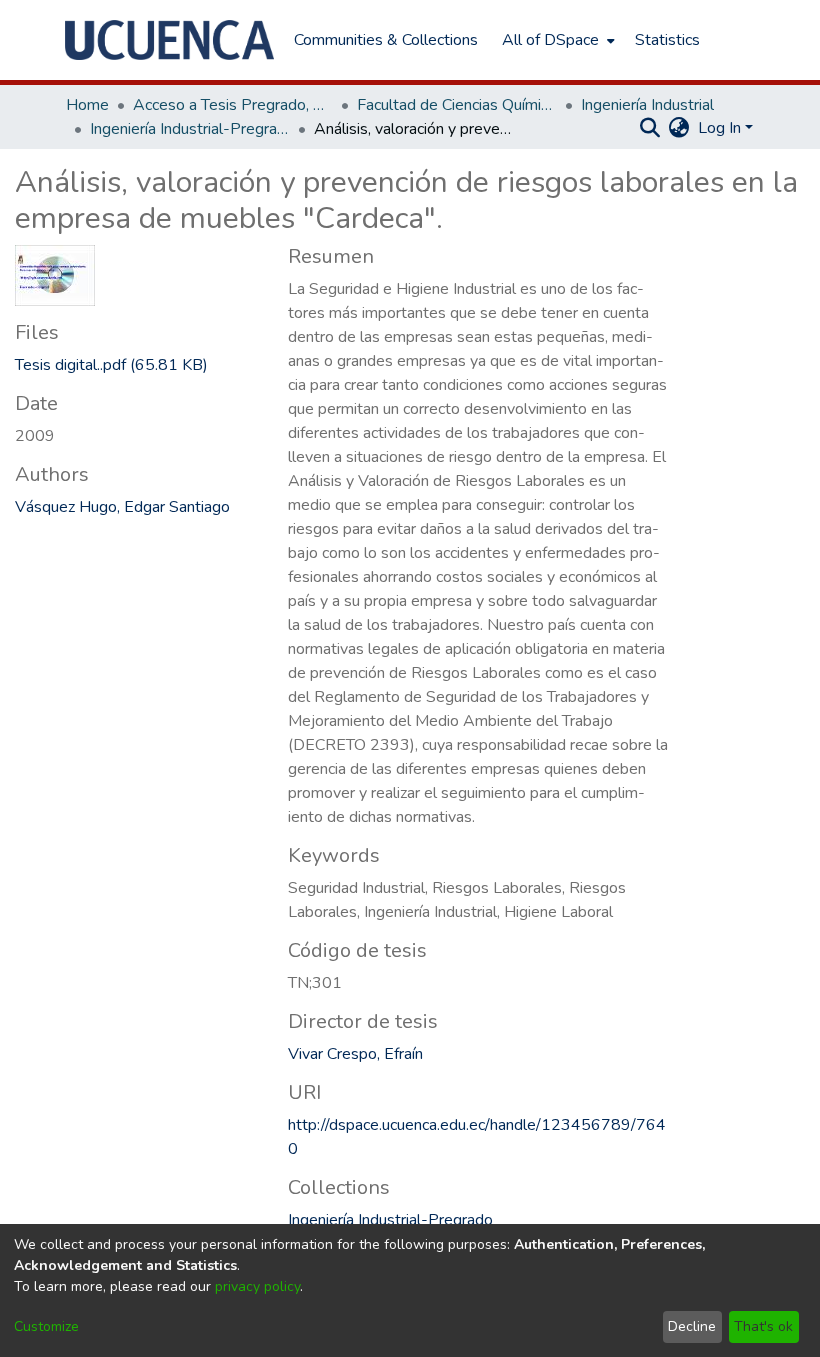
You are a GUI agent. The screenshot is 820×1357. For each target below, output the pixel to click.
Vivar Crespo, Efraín (355, 1054)
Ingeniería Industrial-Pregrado (190, 129)
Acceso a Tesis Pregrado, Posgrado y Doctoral (233, 105)
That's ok (763, 1326)
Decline (692, 1326)
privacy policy (257, 1286)
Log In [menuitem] (719, 128)
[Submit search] (650, 128)
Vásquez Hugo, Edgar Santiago (122, 507)
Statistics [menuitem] (667, 40)
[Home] (169, 40)
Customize (46, 1326)
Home (87, 105)
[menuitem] (556, 40)
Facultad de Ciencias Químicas (457, 105)
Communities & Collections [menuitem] (386, 40)
